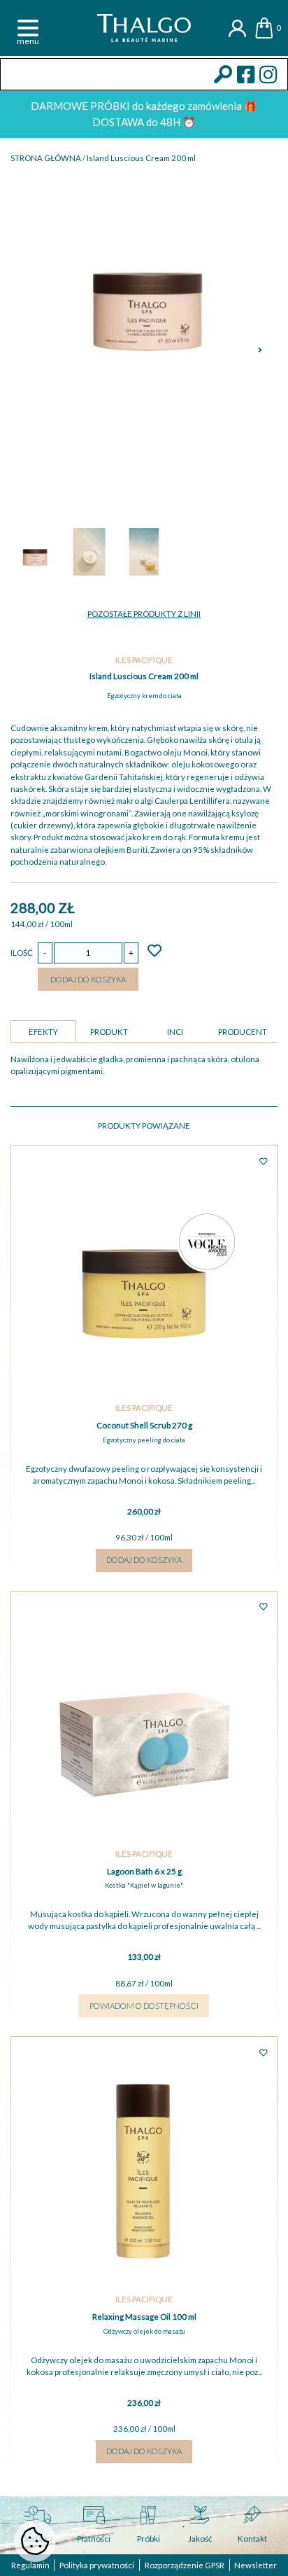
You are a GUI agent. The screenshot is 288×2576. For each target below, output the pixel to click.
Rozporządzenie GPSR (185, 2565)
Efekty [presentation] (43, 1032)
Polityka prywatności (97, 2565)
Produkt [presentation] (109, 1032)
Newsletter (255, 2565)
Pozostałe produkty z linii (144, 614)
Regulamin (30, 2565)
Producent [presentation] (243, 1032)
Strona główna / (49, 158)
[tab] (43, 1031)
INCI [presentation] (175, 1032)
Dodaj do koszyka (88, 979)
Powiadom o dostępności (144, 2006)
